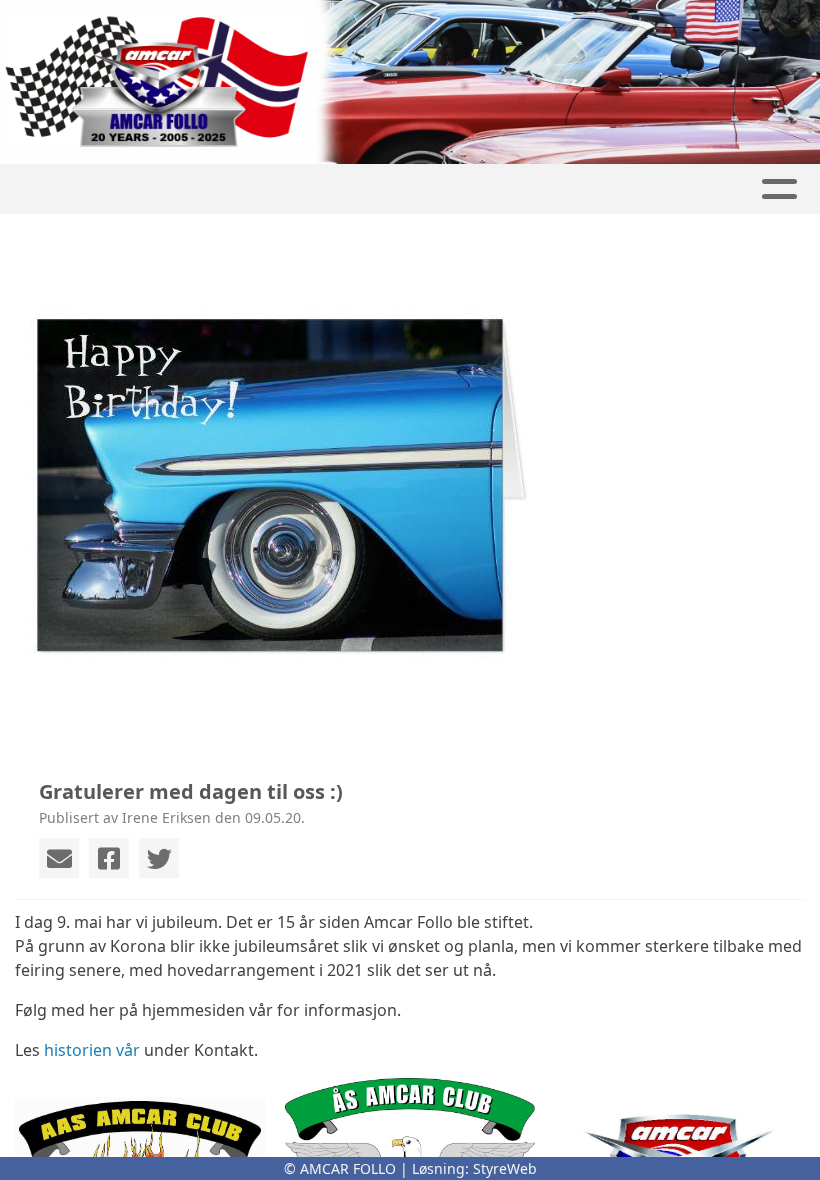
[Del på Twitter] (159, 858)
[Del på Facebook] (109, 858)
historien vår (92, 1050)
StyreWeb (505, 1168)
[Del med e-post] (59, 858)
